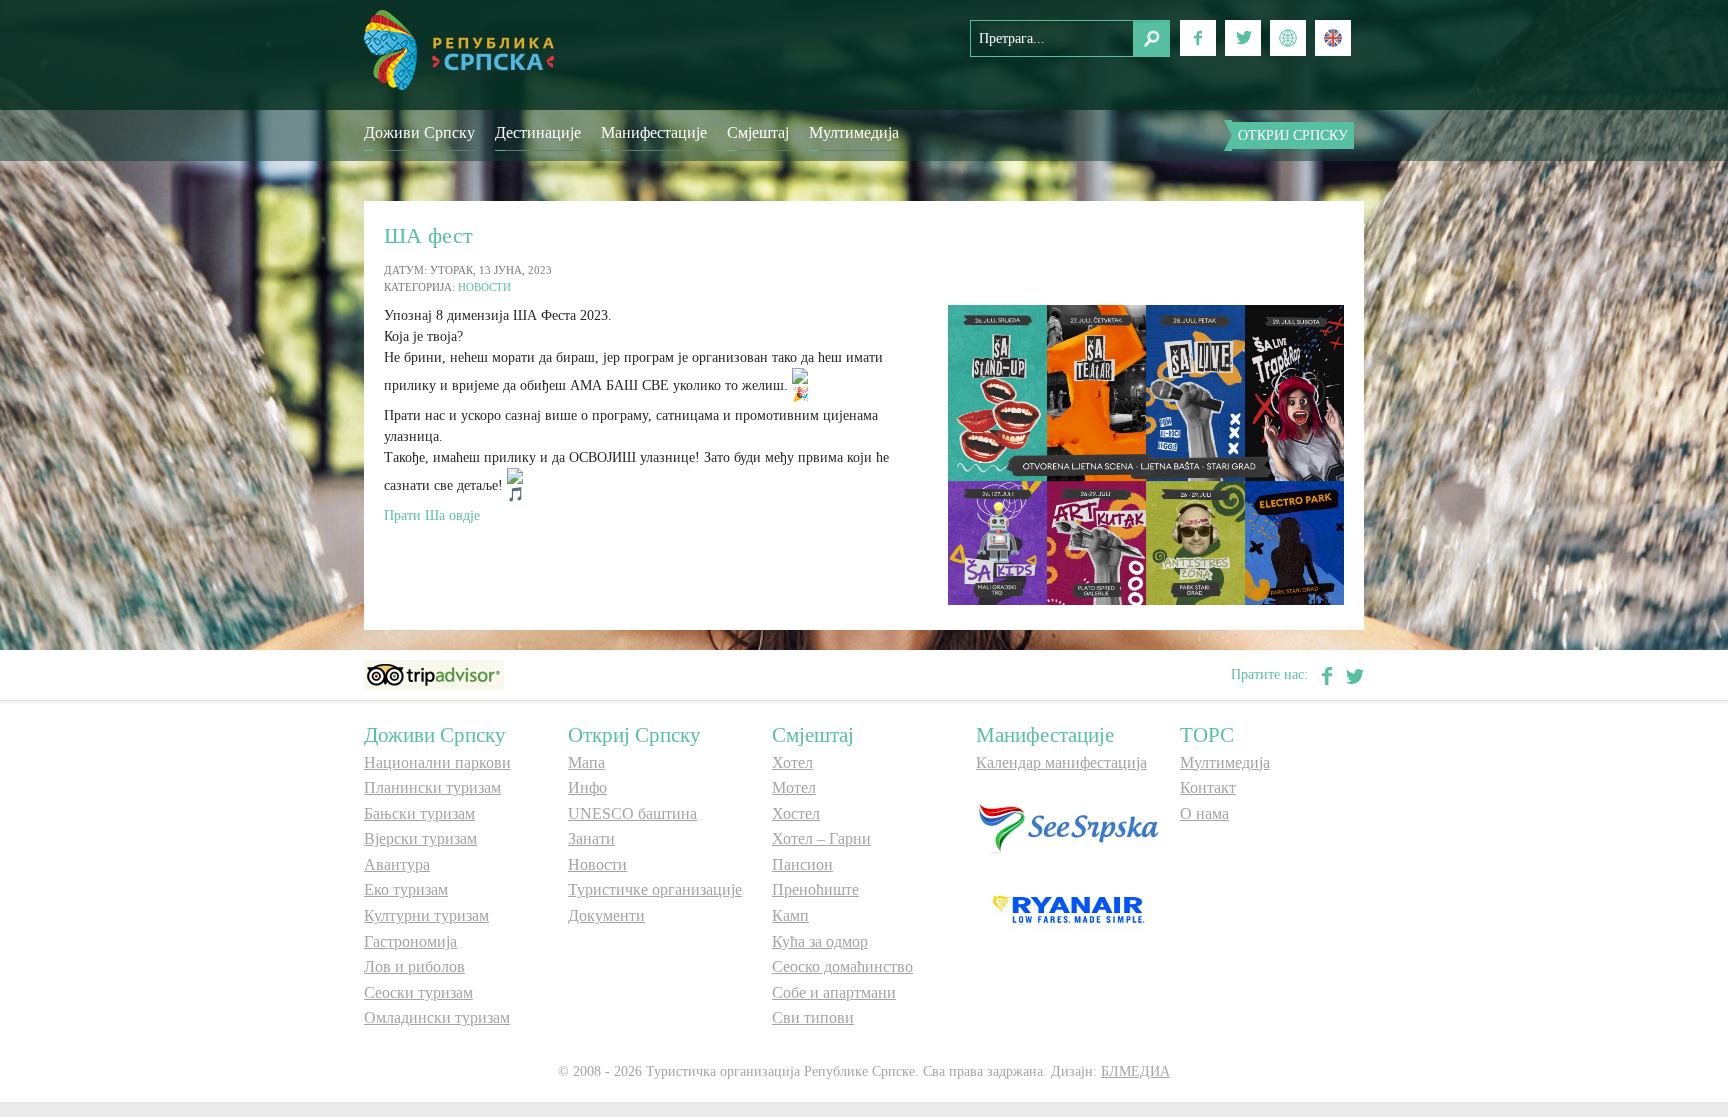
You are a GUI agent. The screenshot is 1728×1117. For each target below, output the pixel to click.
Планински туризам (432, 787)
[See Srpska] (1068, 826)
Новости (484, 287)
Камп (790, 915)
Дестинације (538, 132)
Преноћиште (815, 889)
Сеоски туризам (418, 992)
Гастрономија (410, 941)
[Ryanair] (1068, 908)
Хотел (792, 762)
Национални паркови (437, 762)
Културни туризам (426, 915)
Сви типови (813, 1017)
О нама (1204, 813)
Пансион (802, 864)
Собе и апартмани (834, 992)
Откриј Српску (1293, 135)
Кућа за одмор (820, 941)
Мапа (586, 762)
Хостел (796, 813)
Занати (591, 838)
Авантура (397, 864)
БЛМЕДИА (1135, 1071)
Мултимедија (854, 132)
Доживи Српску (419, 132)
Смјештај (758, 132)
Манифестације (654, 132)
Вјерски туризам (420, 838)
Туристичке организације (655, 889)
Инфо (587, 787)
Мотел (794, 787)
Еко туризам (406, 889)
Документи (606, 915)
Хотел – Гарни (821, 838)
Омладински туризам (437, 1017)
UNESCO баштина (632, 813)
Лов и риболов (414, 966)
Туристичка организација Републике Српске (459, 50)
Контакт (1208, 787)
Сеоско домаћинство (842, 966)
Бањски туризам (419, 813)
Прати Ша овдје (432, 515)
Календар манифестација (1061, 762)
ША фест (428, 235)
